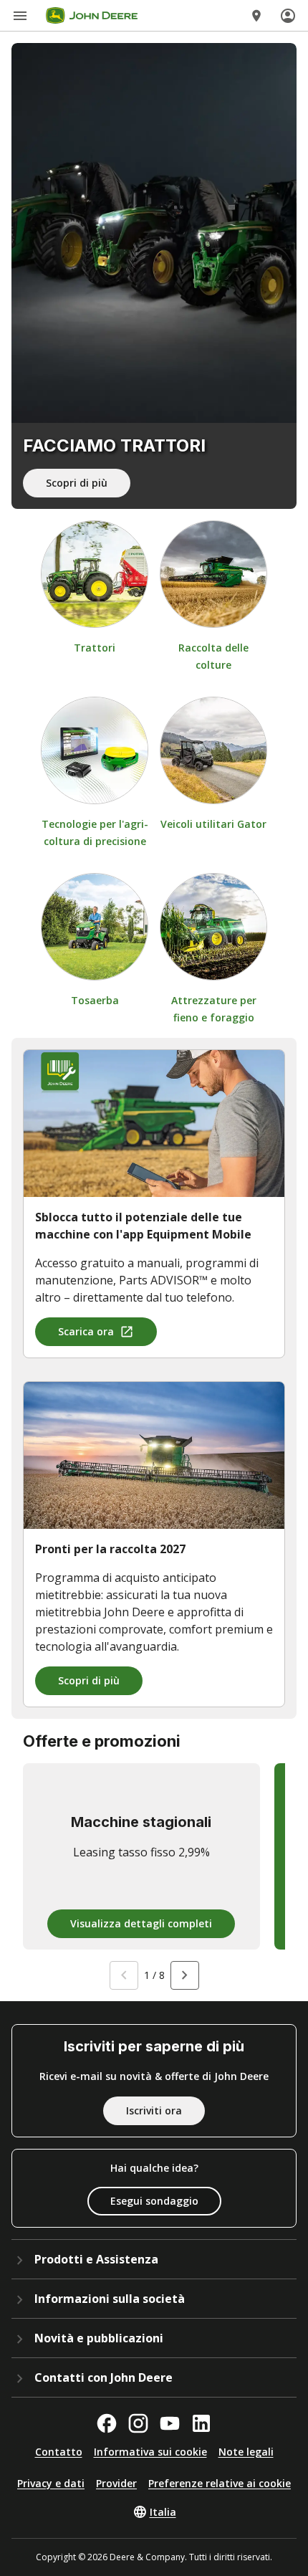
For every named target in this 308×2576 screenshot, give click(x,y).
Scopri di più (77, 483)
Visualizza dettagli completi (141, 1923)
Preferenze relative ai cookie (220, 2483)
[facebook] (107, 2423)
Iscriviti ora (154, 2110)
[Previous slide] (124, 1975)
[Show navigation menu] (20, 16)
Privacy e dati (51, 2483)
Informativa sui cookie (150, 2452)
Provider (116, 2483)
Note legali (246, 2452)
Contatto (59, 2452)
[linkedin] (201, 2423)
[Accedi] (288, 16)
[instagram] (138, 2423)
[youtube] (170, 2423)
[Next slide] (185, 1975)
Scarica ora (86, 1331)
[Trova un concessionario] (256, 16)
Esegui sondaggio (154, 2201)
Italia (163, 2512)
